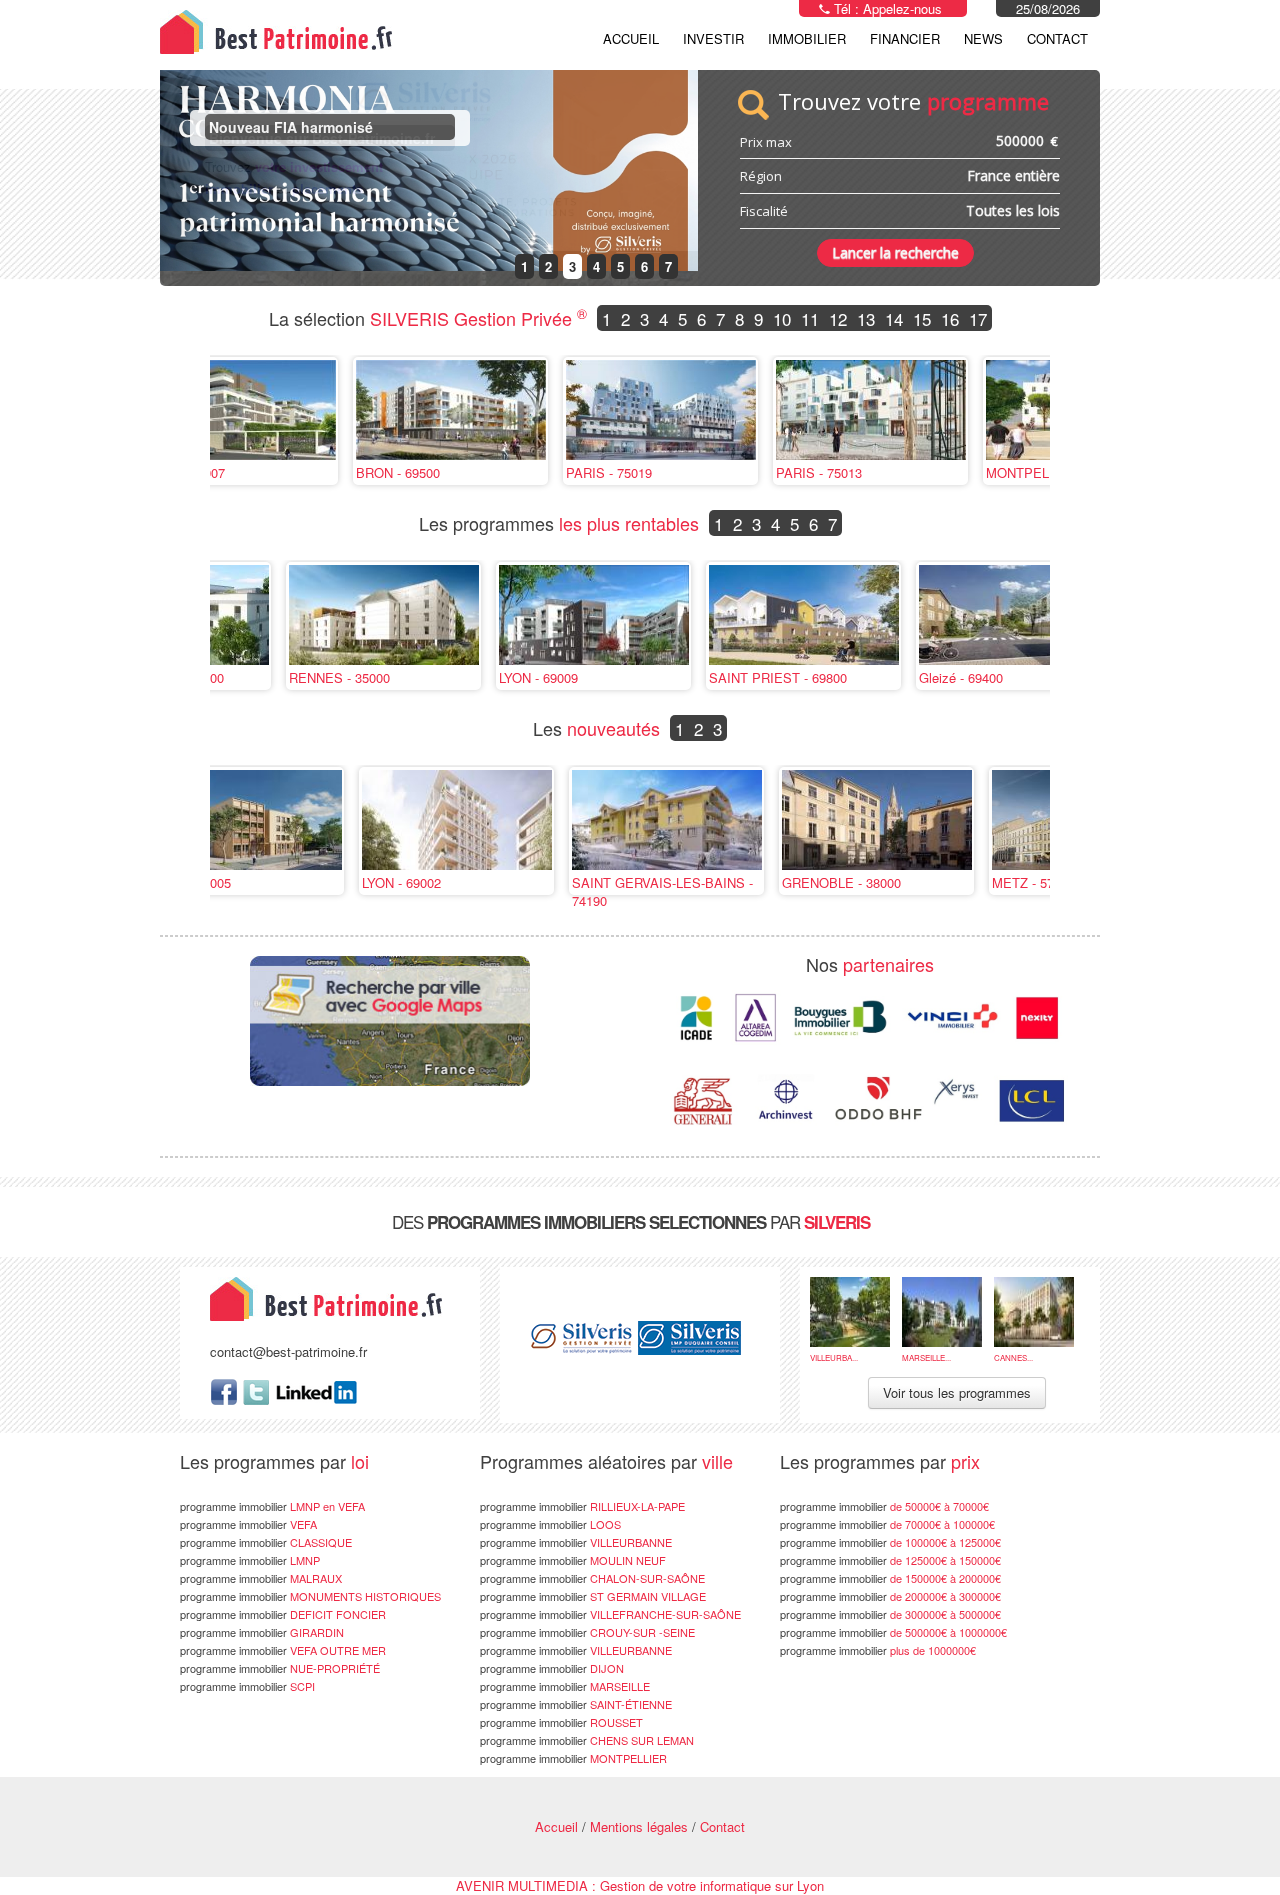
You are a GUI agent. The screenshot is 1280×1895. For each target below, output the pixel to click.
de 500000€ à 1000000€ (893, 1632)
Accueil (631, 38)
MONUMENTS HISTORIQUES (310, 1596)
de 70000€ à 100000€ (887, 1524)
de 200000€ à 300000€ (890, 1596)
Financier (905, 38)
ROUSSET (561, 1722)
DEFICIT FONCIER (283, 1614)
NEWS (983, 38)
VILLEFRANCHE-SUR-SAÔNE (610, 1614)
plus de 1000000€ (878, 1650)
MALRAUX (261, 1578)
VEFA (248, 1524)
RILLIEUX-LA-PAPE (582, 1506)
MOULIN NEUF (573, 1560)
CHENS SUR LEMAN (587, 1740)
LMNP (250, 1560)
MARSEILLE (565, 1686)
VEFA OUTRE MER (283, 1650)
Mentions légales (639, 1826)
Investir (713, 38)
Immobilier (807, 38)
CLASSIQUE (266, 1542)
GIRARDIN (262, 1632)
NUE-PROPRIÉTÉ (280, 1668)
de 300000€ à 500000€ (890, 1614)
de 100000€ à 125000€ (890, 1542)
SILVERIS (837, 1222)
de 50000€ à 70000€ (884, 1506)
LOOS (550, 1524)
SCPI (247, 1686)
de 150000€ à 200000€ (890, 1578)
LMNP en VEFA (272, 1506)
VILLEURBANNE (576, 1542)
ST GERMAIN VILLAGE (593, 1596)
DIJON (552, 1668)
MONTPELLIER (573, 1758)
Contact (1057, 38)
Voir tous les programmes (957, 1392)
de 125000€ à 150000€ (890, 1560)
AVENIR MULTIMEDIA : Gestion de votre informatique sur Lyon (640, 1885)
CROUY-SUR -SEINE (587, 1632)
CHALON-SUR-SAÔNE (592, 1578)
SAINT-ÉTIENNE (576, 1704)
